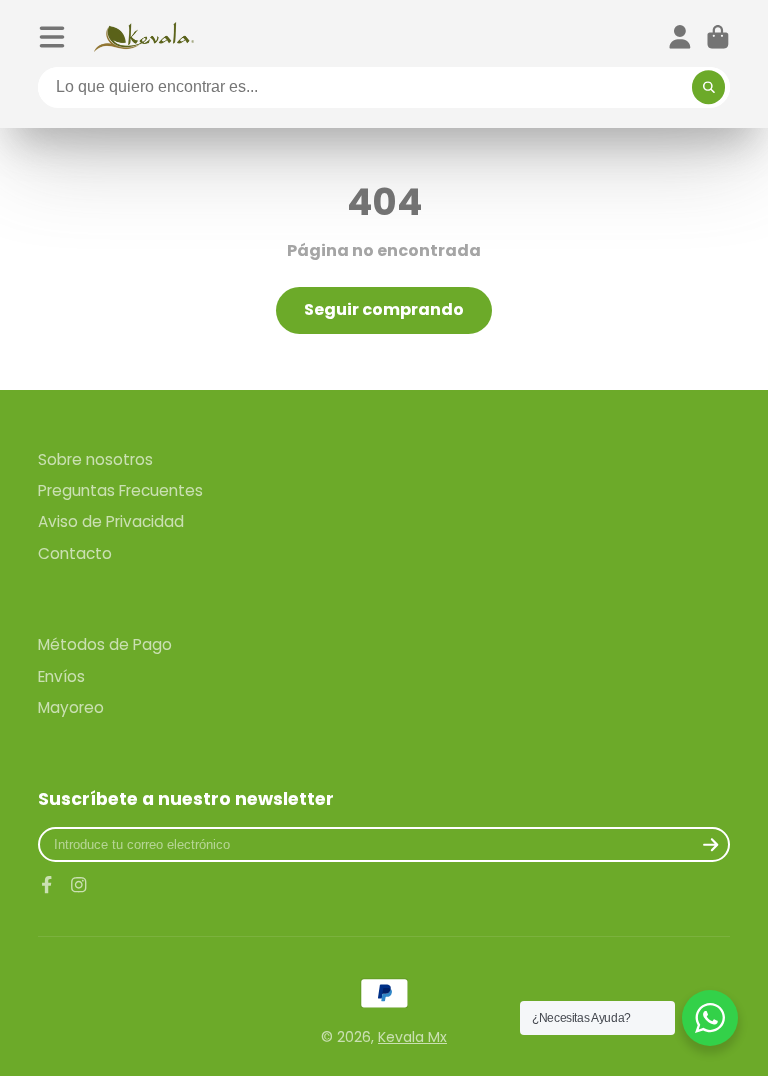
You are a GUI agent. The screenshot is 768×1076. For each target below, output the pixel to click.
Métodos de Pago (105, 644)
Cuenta (680, 37)
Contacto (75, 553)
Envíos (61, 676)
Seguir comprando (384, 309)
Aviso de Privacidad (111, 521)
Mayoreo (71, 707)
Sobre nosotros (95, 459)
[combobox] (383, 88)
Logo (144, 37)
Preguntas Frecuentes (120, 490)
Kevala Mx (412, 1037)
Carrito (718, 37)
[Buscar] (709, 88)
